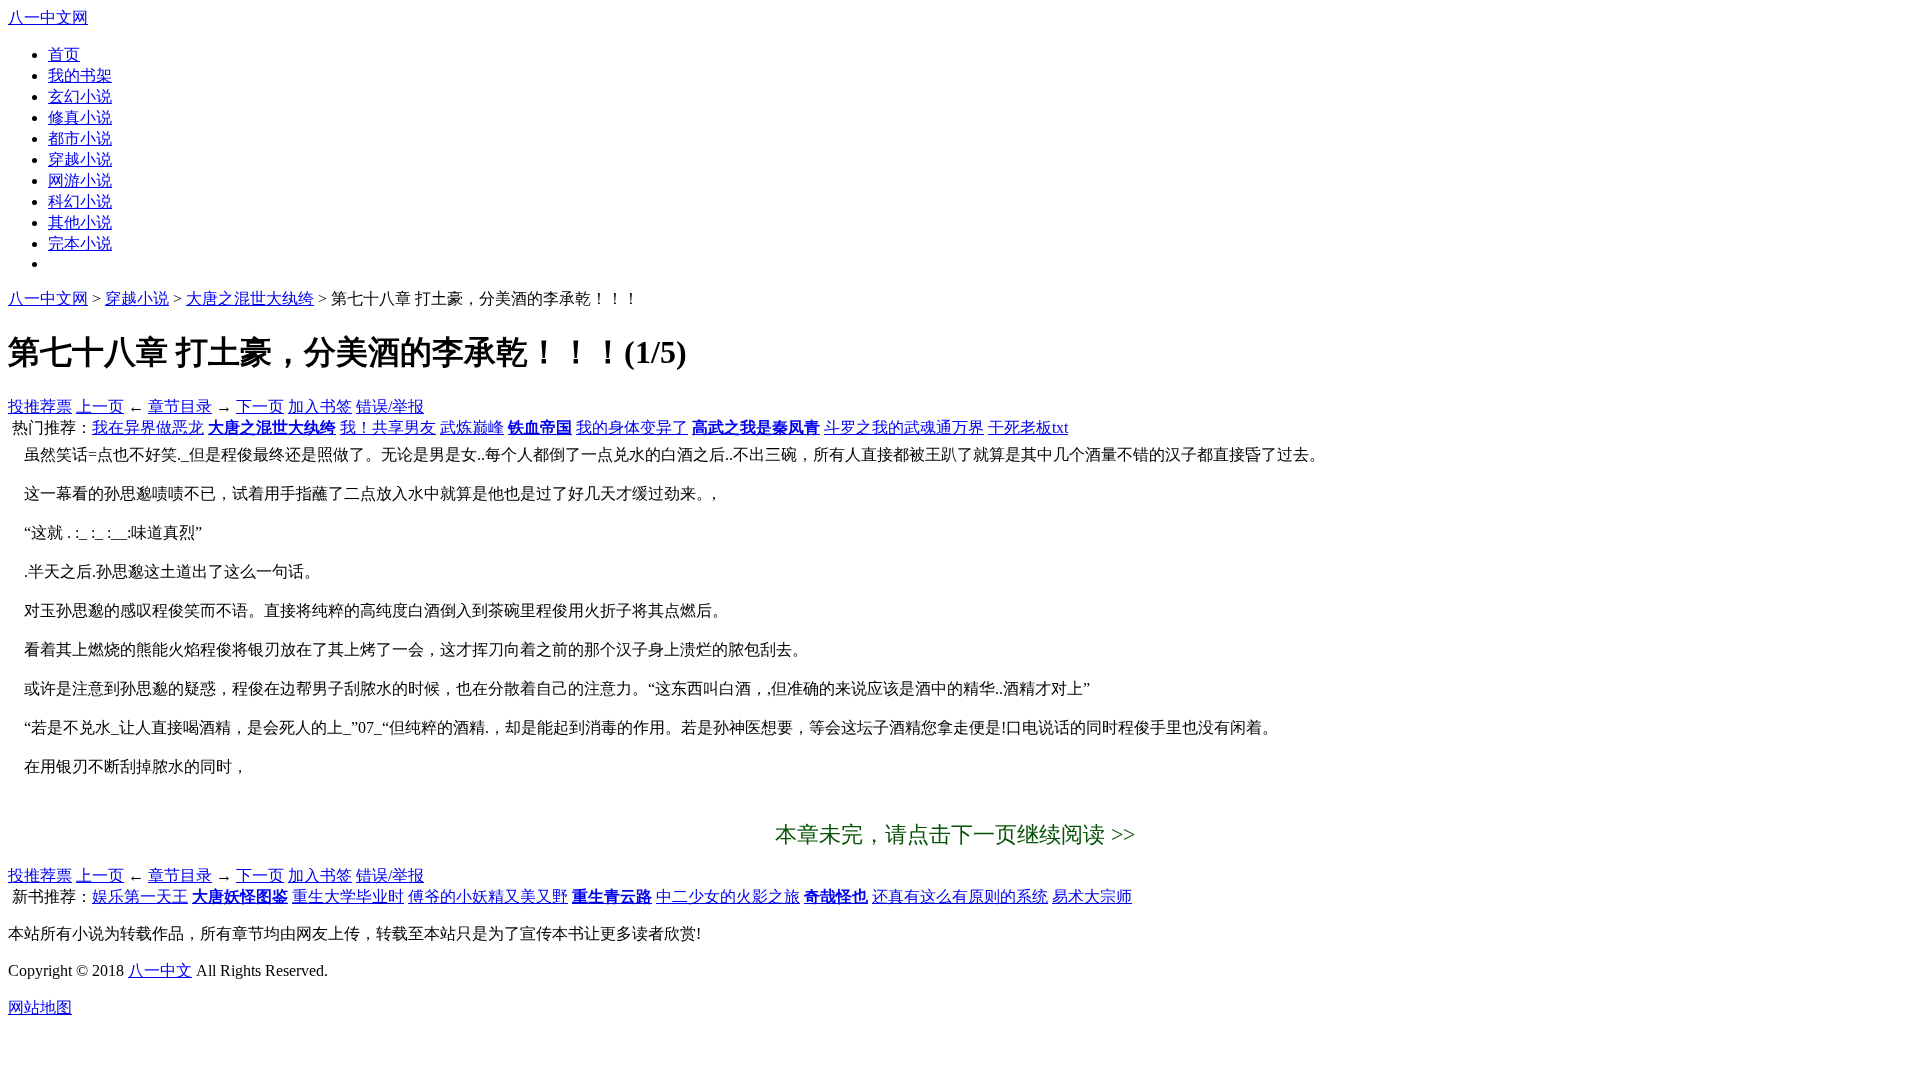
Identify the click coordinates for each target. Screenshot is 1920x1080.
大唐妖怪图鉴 (240, 896)
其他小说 (80, 222)
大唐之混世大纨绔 (250, 298)
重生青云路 (612, 896)
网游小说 (80, 180)
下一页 (260, 406)
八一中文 (160, 970)
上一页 (100, 406)
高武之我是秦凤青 (756, 427)
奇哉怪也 (836, 896)
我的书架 (80, 75)
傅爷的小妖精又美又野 (488, 896)
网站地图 (40, 1007)
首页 (64, 54)
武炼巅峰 (472, 427)
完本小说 (80, 243)
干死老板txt (1028, 427)
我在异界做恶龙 (148, 427)
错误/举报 (390, 406)
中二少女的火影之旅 (728, 896)
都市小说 (80, 138)
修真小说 (80, 117)
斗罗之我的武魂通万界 (904, 427)
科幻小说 (80, 201)
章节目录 (180, 406)
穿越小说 (80, 159)
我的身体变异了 (632, 427)
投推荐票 (40, 406)
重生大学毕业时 (348, 896)
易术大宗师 (1092, 896)
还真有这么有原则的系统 (960, 896)
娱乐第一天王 (140, 896)
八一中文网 (48, 17)
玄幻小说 (80, 96)
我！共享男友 (388, 427)
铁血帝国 (540, 427)
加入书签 (320, 406)
